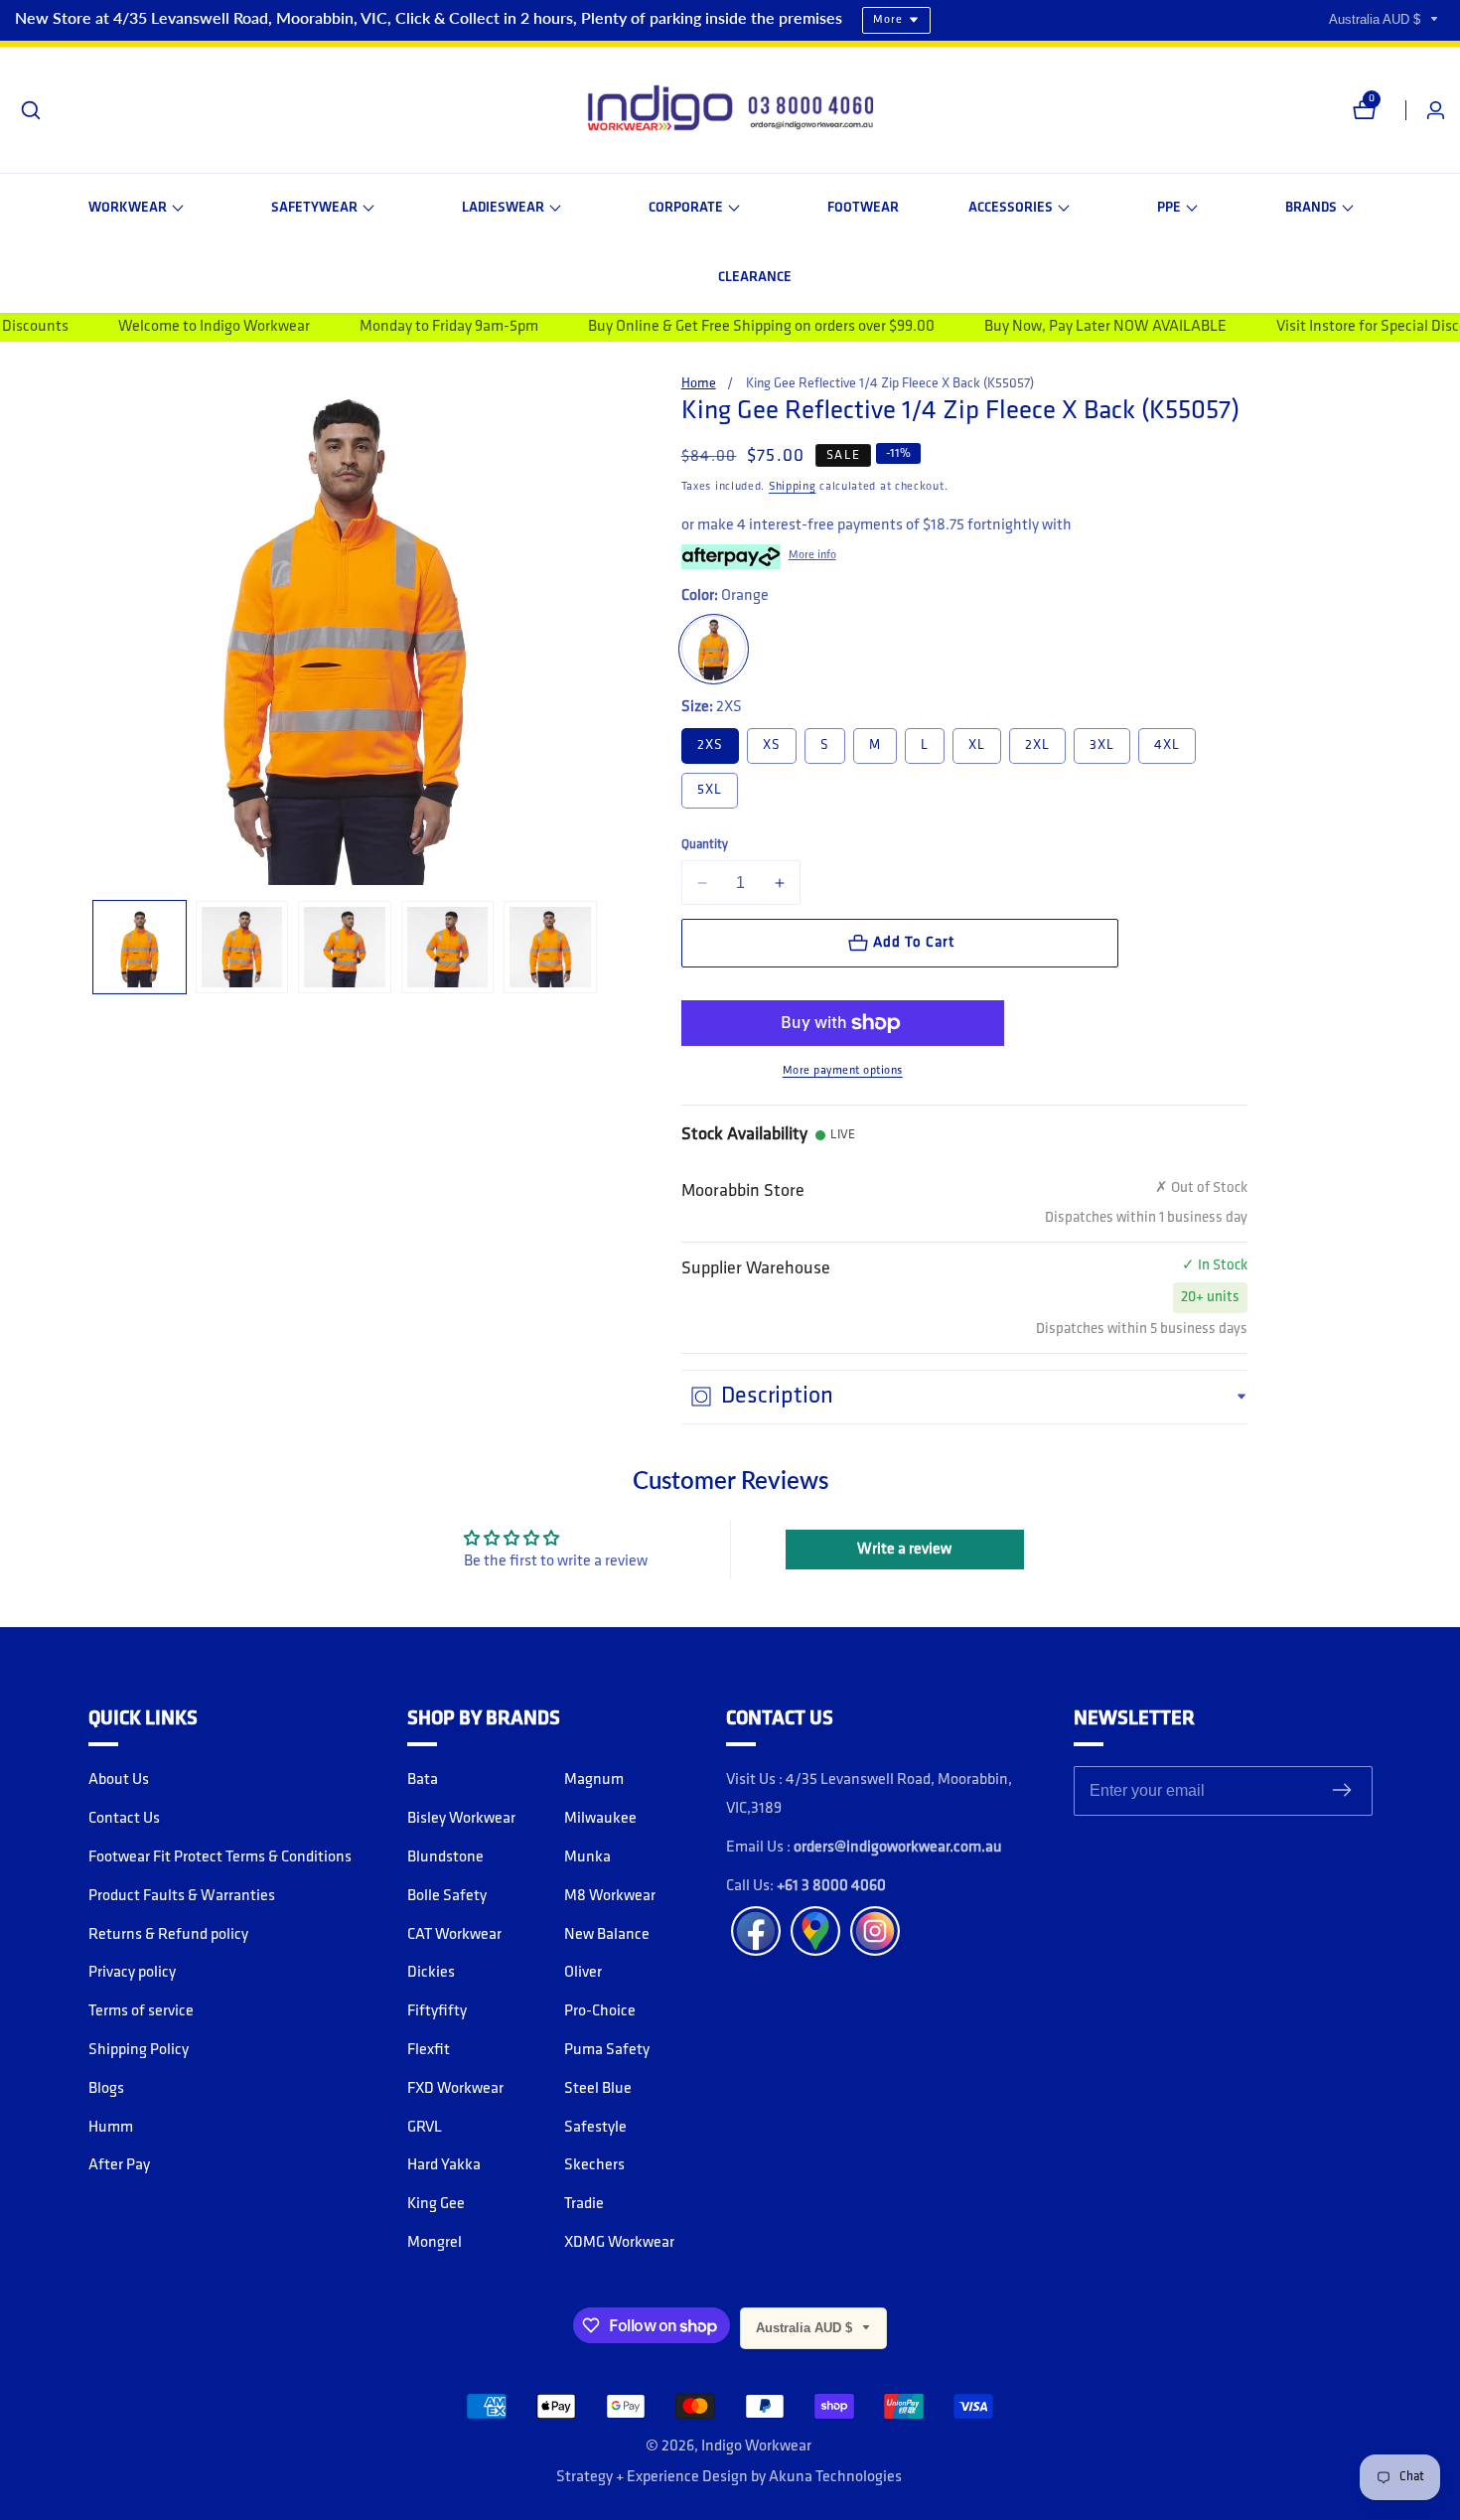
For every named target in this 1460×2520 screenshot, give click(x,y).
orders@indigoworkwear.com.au (898, 1848)
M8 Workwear (610, 1896)
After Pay (119, 2165)
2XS (710, 745)
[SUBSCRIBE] (1342, 1791)
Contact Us (124, 1819)
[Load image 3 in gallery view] (344, 947)
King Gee (436, 2204)
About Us (119, 1780)
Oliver (583, 1973)
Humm (111, 2128)
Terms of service (141, 2011)
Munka (587, 1857)
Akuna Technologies (835, 2477)
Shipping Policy (139, 2050)
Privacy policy (132, 1973)
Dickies (431, 1973)
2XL (1037, 745)
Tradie (584, 2204)
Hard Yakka (444, 2165)
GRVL (425, 2128)
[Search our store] (31, 110)
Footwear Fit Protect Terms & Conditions (220, 1857)
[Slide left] (96, 947)
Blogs (106, 2089)
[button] (136, 209)
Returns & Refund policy (168, 1935)
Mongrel (435, 2243)
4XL (1167, 745)
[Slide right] (594, 947)
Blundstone (445, 1857)
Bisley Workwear (461, 1819)
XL (977, 745)
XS (772, 745)
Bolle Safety (447, 1896)
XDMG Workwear (619, 2243)
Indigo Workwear (756, 2446)
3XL (1102, 745)
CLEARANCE (755, 278)
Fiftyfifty (437, 2011)
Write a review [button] (904, 1550)
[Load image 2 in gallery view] (242, 947)
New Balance (607, 1935)
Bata (423, 1780)
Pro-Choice (600, 2011)
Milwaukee (600, 1819)
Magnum (594, 1780)
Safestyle (595, 2128)
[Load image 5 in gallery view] (550, 947)
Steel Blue (598, 2089)
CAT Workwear (454, 1935)
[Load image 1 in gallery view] (140, 947)
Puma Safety (607, 2050)
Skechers (594, 2165)
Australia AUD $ (1377, 19)
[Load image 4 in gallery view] (447, 947)
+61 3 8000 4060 (831, 1886)
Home (699, 384)
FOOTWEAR (863, 208)
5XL (710, 790)
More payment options (843, 1071)
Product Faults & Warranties (182, 1896)
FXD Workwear (455, 2089)
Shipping (793, 487)
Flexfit (429, 2050)
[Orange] (714, 649)
